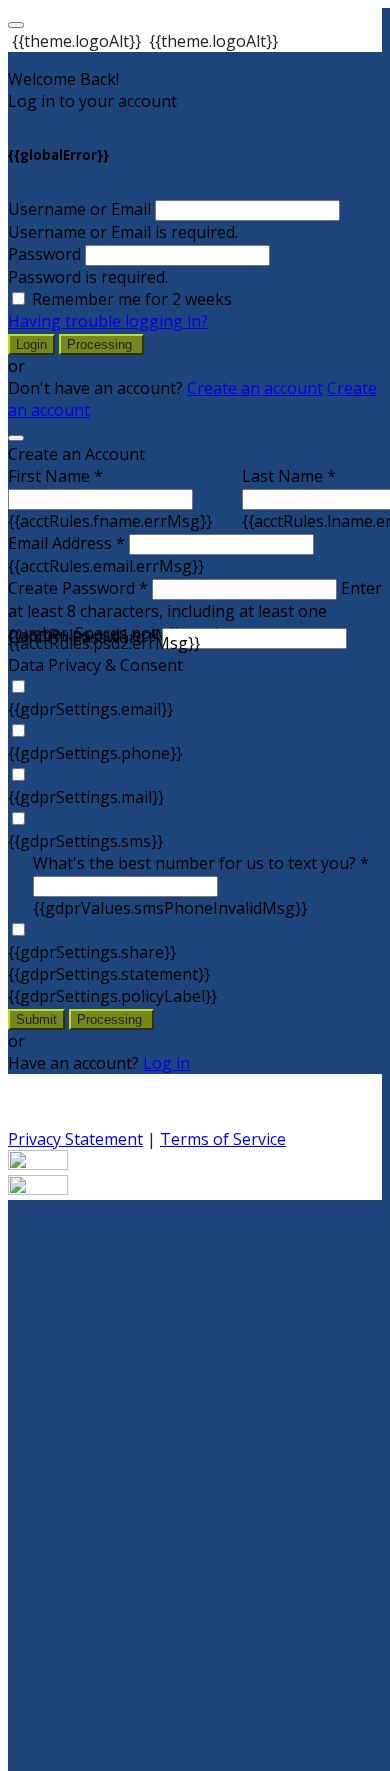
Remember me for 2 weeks (132, 299)
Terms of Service (223, 1139)
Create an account (255, 388)
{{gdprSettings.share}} (92, 952)
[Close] (16, 438)
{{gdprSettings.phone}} (95, 753)
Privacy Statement (75, 1139)
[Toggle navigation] (16, 25)
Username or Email (79, 209)
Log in (166, 1063)
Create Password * (78, 588)
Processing (101, 344)
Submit (36, 1019)
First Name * (55, 476)
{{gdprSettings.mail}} (86, 797)
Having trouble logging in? (108, 321)
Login (31, 344)
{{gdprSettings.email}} (90, 709)
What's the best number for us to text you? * (201, 863)
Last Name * (289, 476)
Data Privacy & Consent (95, 665)
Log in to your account (92, 101)
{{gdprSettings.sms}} (85, 841)
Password (44, 254)
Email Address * (66, 543)
